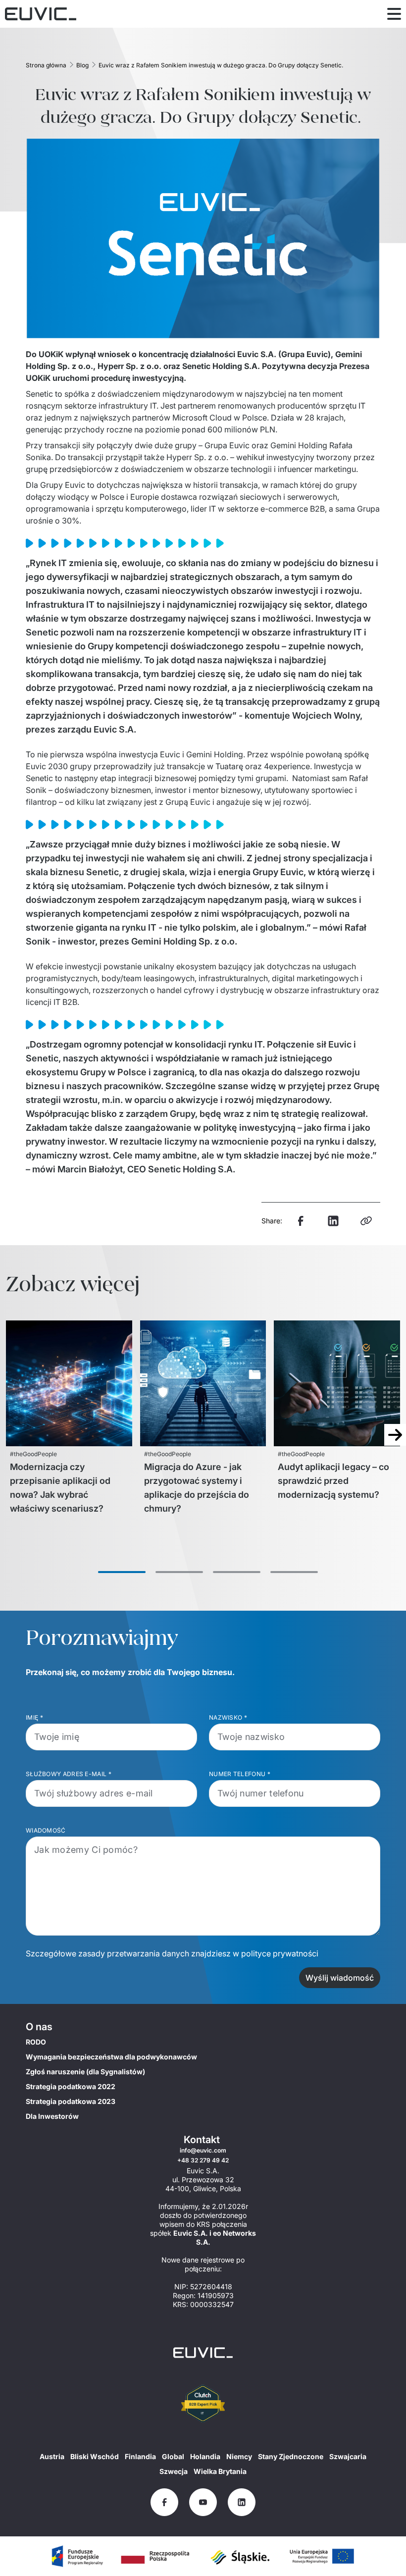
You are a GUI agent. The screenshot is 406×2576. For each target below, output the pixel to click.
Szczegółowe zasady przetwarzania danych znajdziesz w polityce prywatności (172, 1953)
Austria (52, 2456)
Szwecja (174, 2471)
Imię (35, 1717)
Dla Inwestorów (52, 2116)
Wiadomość (46, 1830)
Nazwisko (228, 1717)
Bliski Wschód (95, 2456)
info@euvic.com (203, 2150)
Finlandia (140, 2456)
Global (173, 2456)
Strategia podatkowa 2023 (71, 2101)
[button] (122, 1572)
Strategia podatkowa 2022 (71, 2086)
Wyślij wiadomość (340, 1978)
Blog (82, 65)
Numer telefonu (240, 1774)
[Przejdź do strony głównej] (203, 2353)
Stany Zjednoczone (291, 2456)
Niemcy (239, 2456)
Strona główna (46, 65)
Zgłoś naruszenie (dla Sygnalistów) (85, 2072)
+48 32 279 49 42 (203, 2160)
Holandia (205, 2456)
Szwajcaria (348, 2456)
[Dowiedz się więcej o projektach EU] (77, 2556)
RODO (36, 2042)
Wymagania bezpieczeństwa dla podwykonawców (111, 2057)
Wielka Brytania (220, 2471)
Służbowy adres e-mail (69, 1774)
